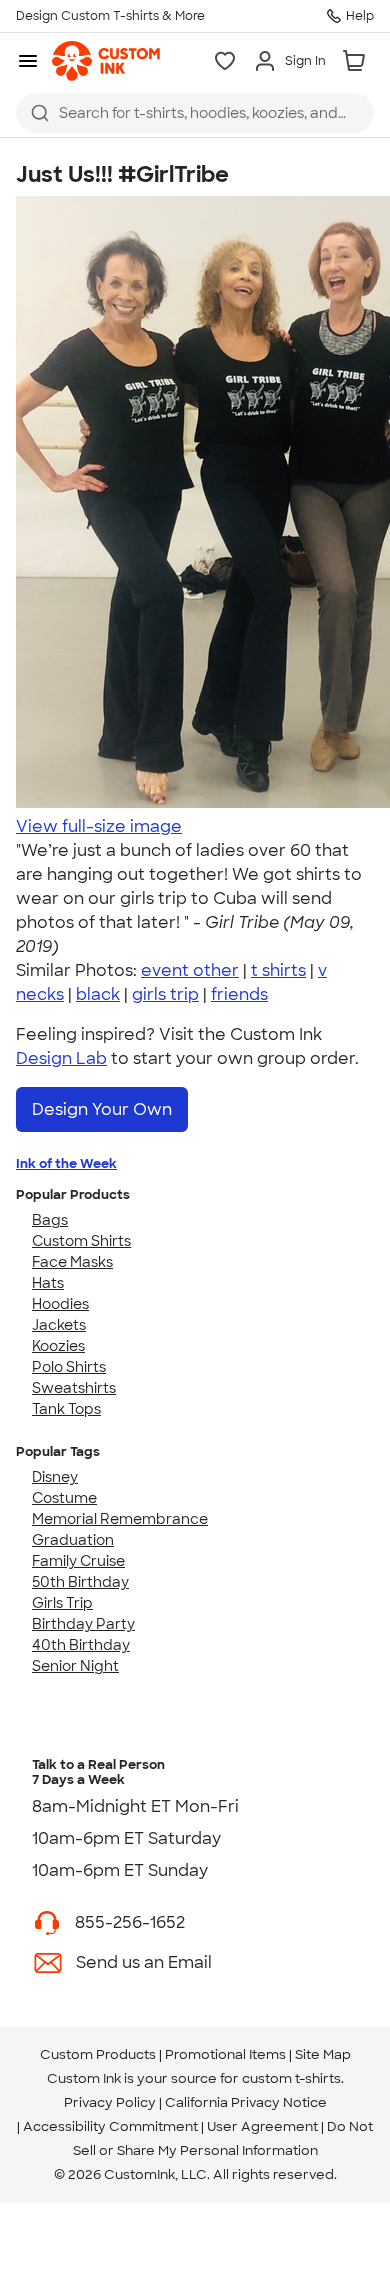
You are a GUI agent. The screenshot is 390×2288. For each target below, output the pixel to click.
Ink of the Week (66, 1163)
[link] (106, 61)
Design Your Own (102, 1109)
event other (190, 970)
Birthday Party (83, 1624)
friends (239, 994)
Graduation (73, 1540)
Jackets (59, 1325)
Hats (48, 1283)
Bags (50, 1220)
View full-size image (99, 826)
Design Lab (61, 1058)
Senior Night (75, 1666)
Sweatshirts (74, 1388)
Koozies (58, 1346)
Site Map (323, 2054)
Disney (55, 1477)
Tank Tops (66, 1409)
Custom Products (98, 2054)
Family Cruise (78, 1561)
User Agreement (262, 2126)
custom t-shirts (291, 2078)
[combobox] (195, 113)
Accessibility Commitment (110, 2126)
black (98, 994)
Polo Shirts (69, 1367)
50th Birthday (80, 1582)
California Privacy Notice (246, 2102)
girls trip (165, 994)
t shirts (278, 970)
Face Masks (72, 1262)
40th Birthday (81, 1645)
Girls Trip (62, 1603)
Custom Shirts (81, 1241)
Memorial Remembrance (120, 1519)
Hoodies (60, 1304)
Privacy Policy (110, 2102)
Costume (64, 1498)
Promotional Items (225, 2054)
